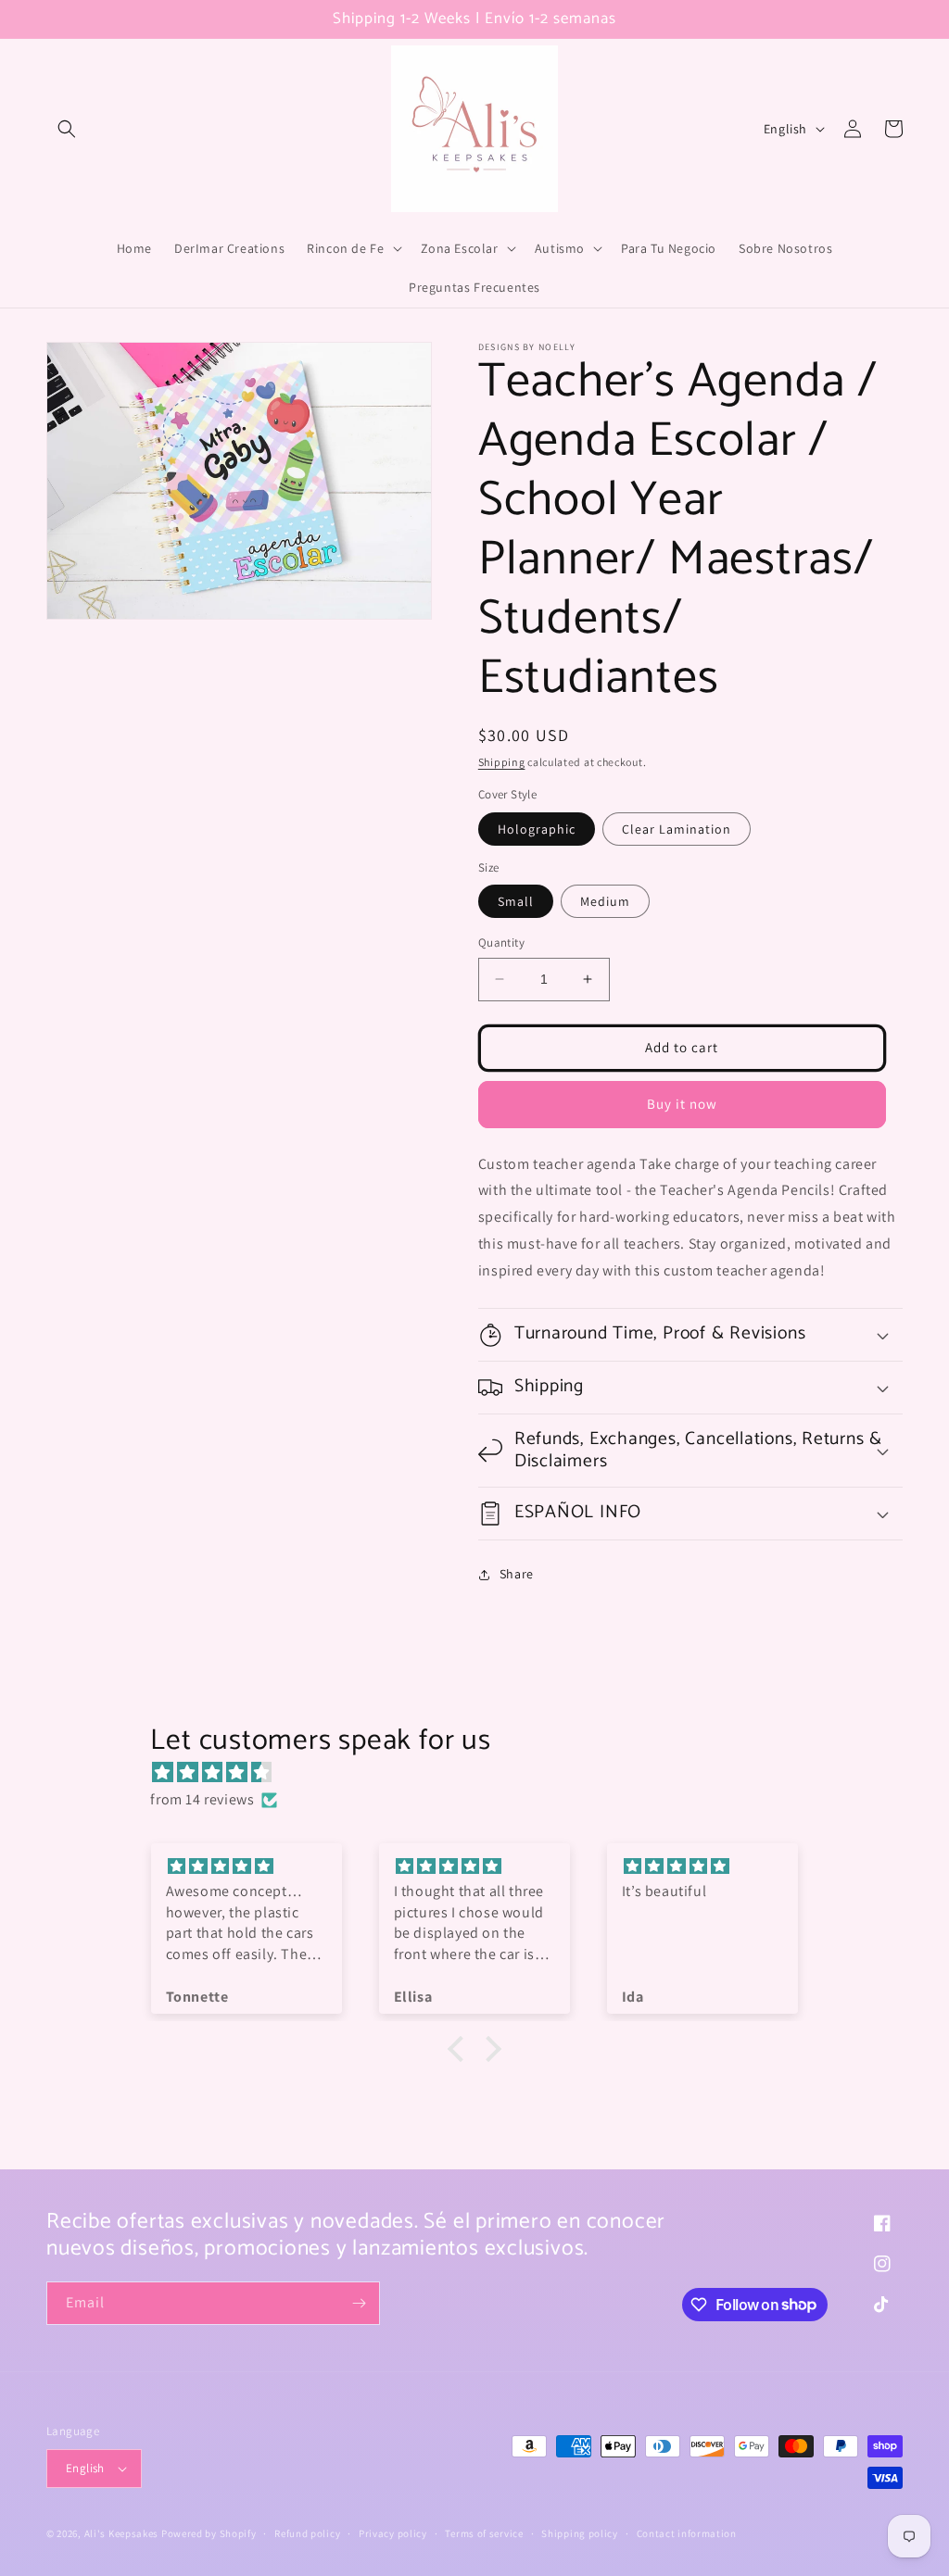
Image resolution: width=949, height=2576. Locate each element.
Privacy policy (393, 2533)
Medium (605, 901)
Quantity (501, 942)
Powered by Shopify (209, 2533)
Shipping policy (580, 2533)
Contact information (687, 2533)
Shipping (502, 762)
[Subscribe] (359, 2303)
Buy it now (682, 1104)
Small (516, 901)
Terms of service (484, 2533)
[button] (67, 129)
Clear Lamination (677, 829)
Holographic (537, 829)
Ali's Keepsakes (122, 2533)
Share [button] (517, 1574)
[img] (483, 1773)
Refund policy (307, 2533)
